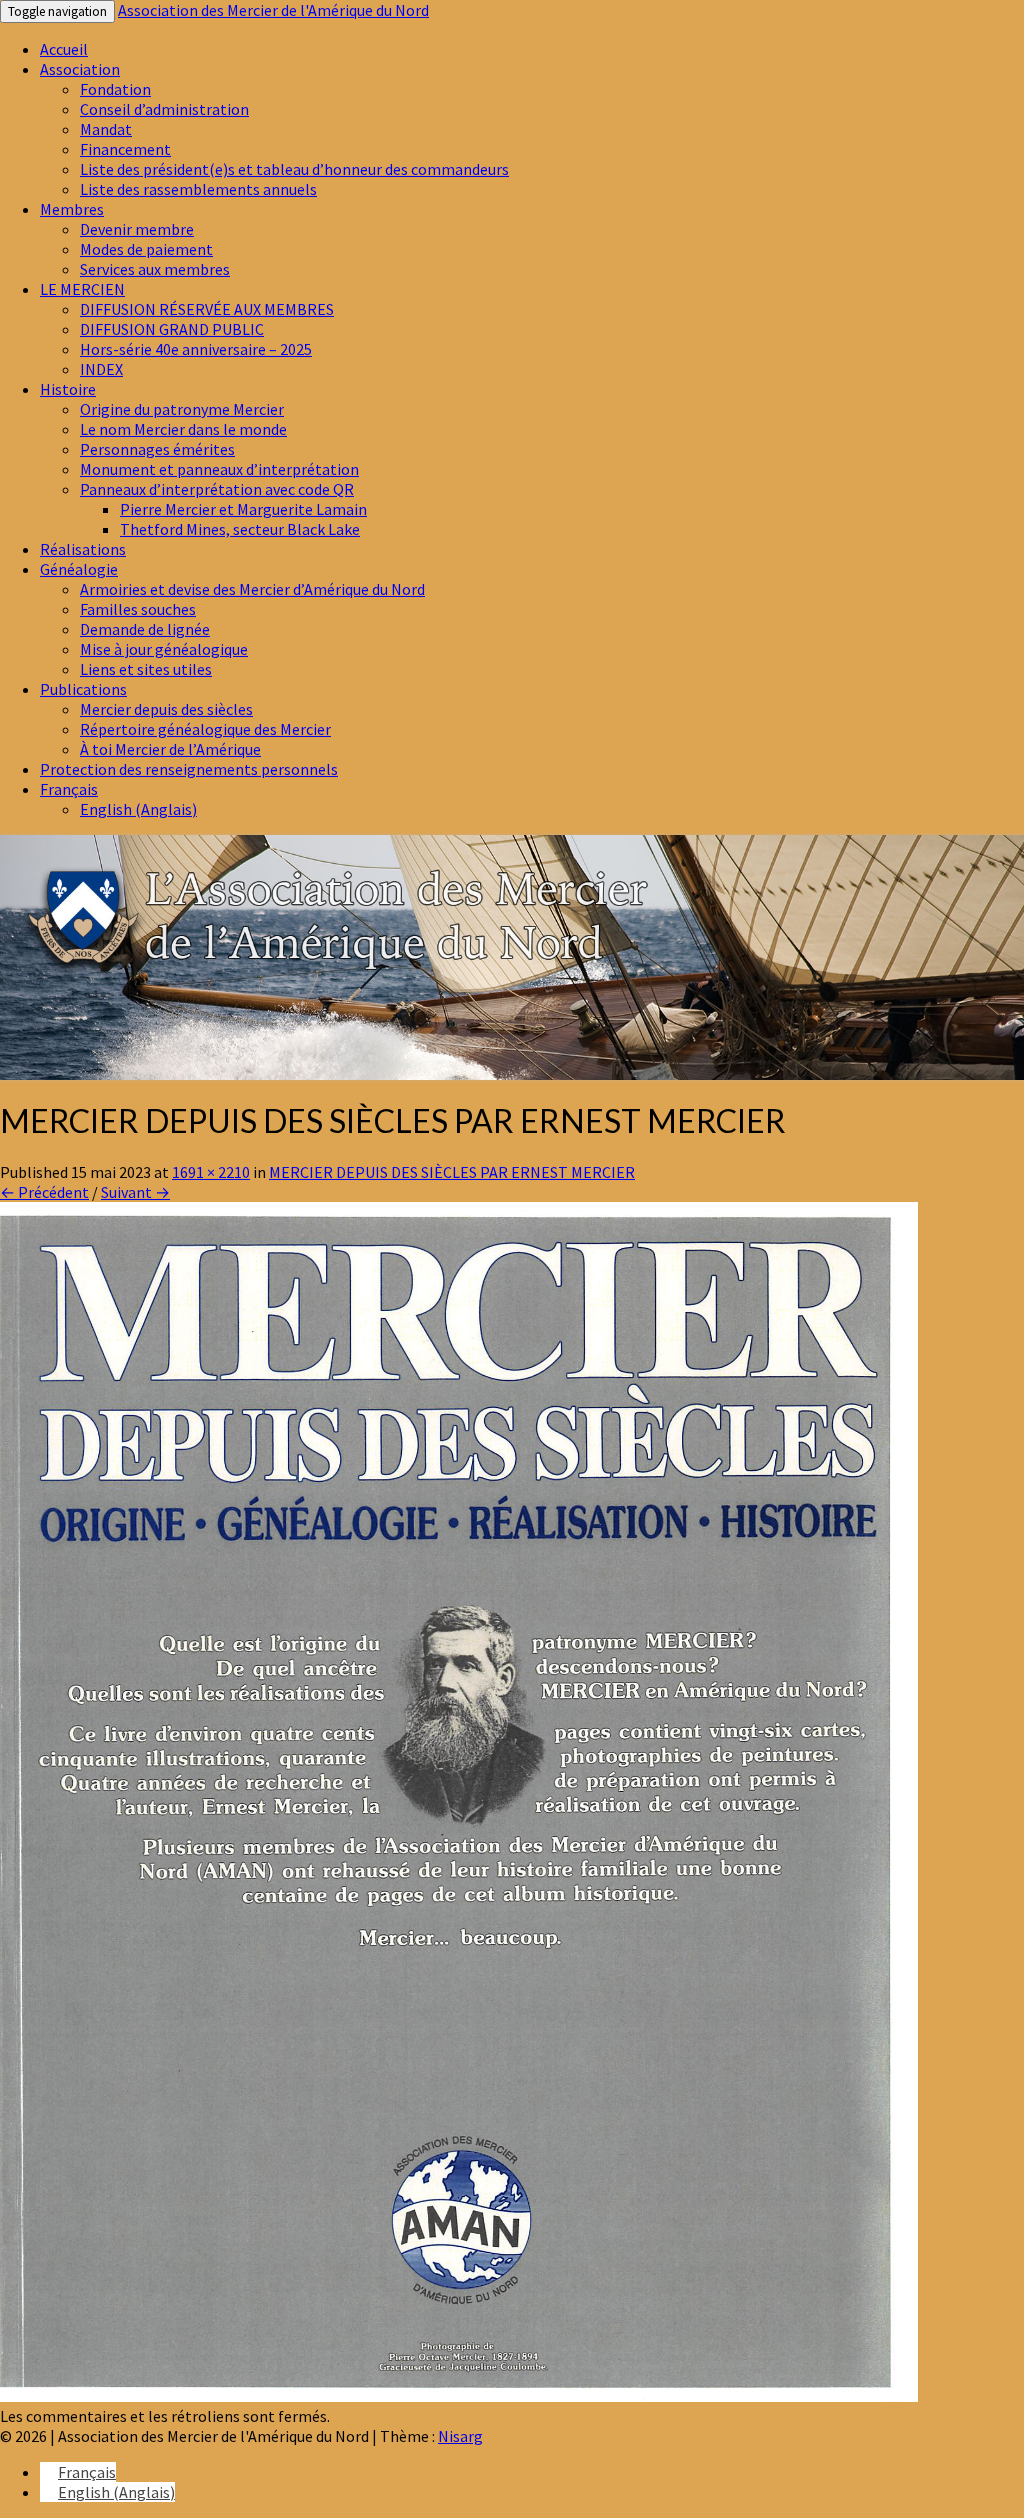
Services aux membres (155, 269)
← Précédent (44, 1192)
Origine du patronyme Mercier (182, 409)
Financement (125, 149)
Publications (83, 689)
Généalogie (79, 569)
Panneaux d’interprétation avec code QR (217, 489)
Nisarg (460, 2436)
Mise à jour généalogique (164, 649)
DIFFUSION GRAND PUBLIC (172, 329)
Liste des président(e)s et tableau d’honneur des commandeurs (294, 169)
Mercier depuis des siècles (166, 709)
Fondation (115, 89)
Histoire (68, 389)
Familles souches (138, 609)
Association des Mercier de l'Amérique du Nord (273, 10)
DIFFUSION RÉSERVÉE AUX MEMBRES (207, 309)
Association (80, 69)
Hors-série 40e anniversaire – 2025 (196, 349)
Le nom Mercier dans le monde (183, 429)
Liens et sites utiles (146, 669)
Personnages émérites (157, 449)
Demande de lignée (145, 629)
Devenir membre (137, 229)
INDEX (101, 369)
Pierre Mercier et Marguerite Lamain (243, 509)
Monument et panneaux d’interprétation (219, 469)
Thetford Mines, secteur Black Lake (240, 529)
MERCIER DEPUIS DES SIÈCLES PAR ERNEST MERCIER (452, 1172)
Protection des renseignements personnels (189, 769)
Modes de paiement (146, 249)
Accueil (64, 49)
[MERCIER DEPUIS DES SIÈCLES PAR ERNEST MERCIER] (459, 2396)
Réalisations (83, 549)
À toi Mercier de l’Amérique (170, 749)
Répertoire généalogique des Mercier (205, 729)
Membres (72, 209)
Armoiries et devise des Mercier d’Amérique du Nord (252, 589)
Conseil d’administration (164, 109)
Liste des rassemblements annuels (198, 189)
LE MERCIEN (82, 289)
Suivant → (135, 1192)
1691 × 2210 (211, 1172)
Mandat (106, 129)
